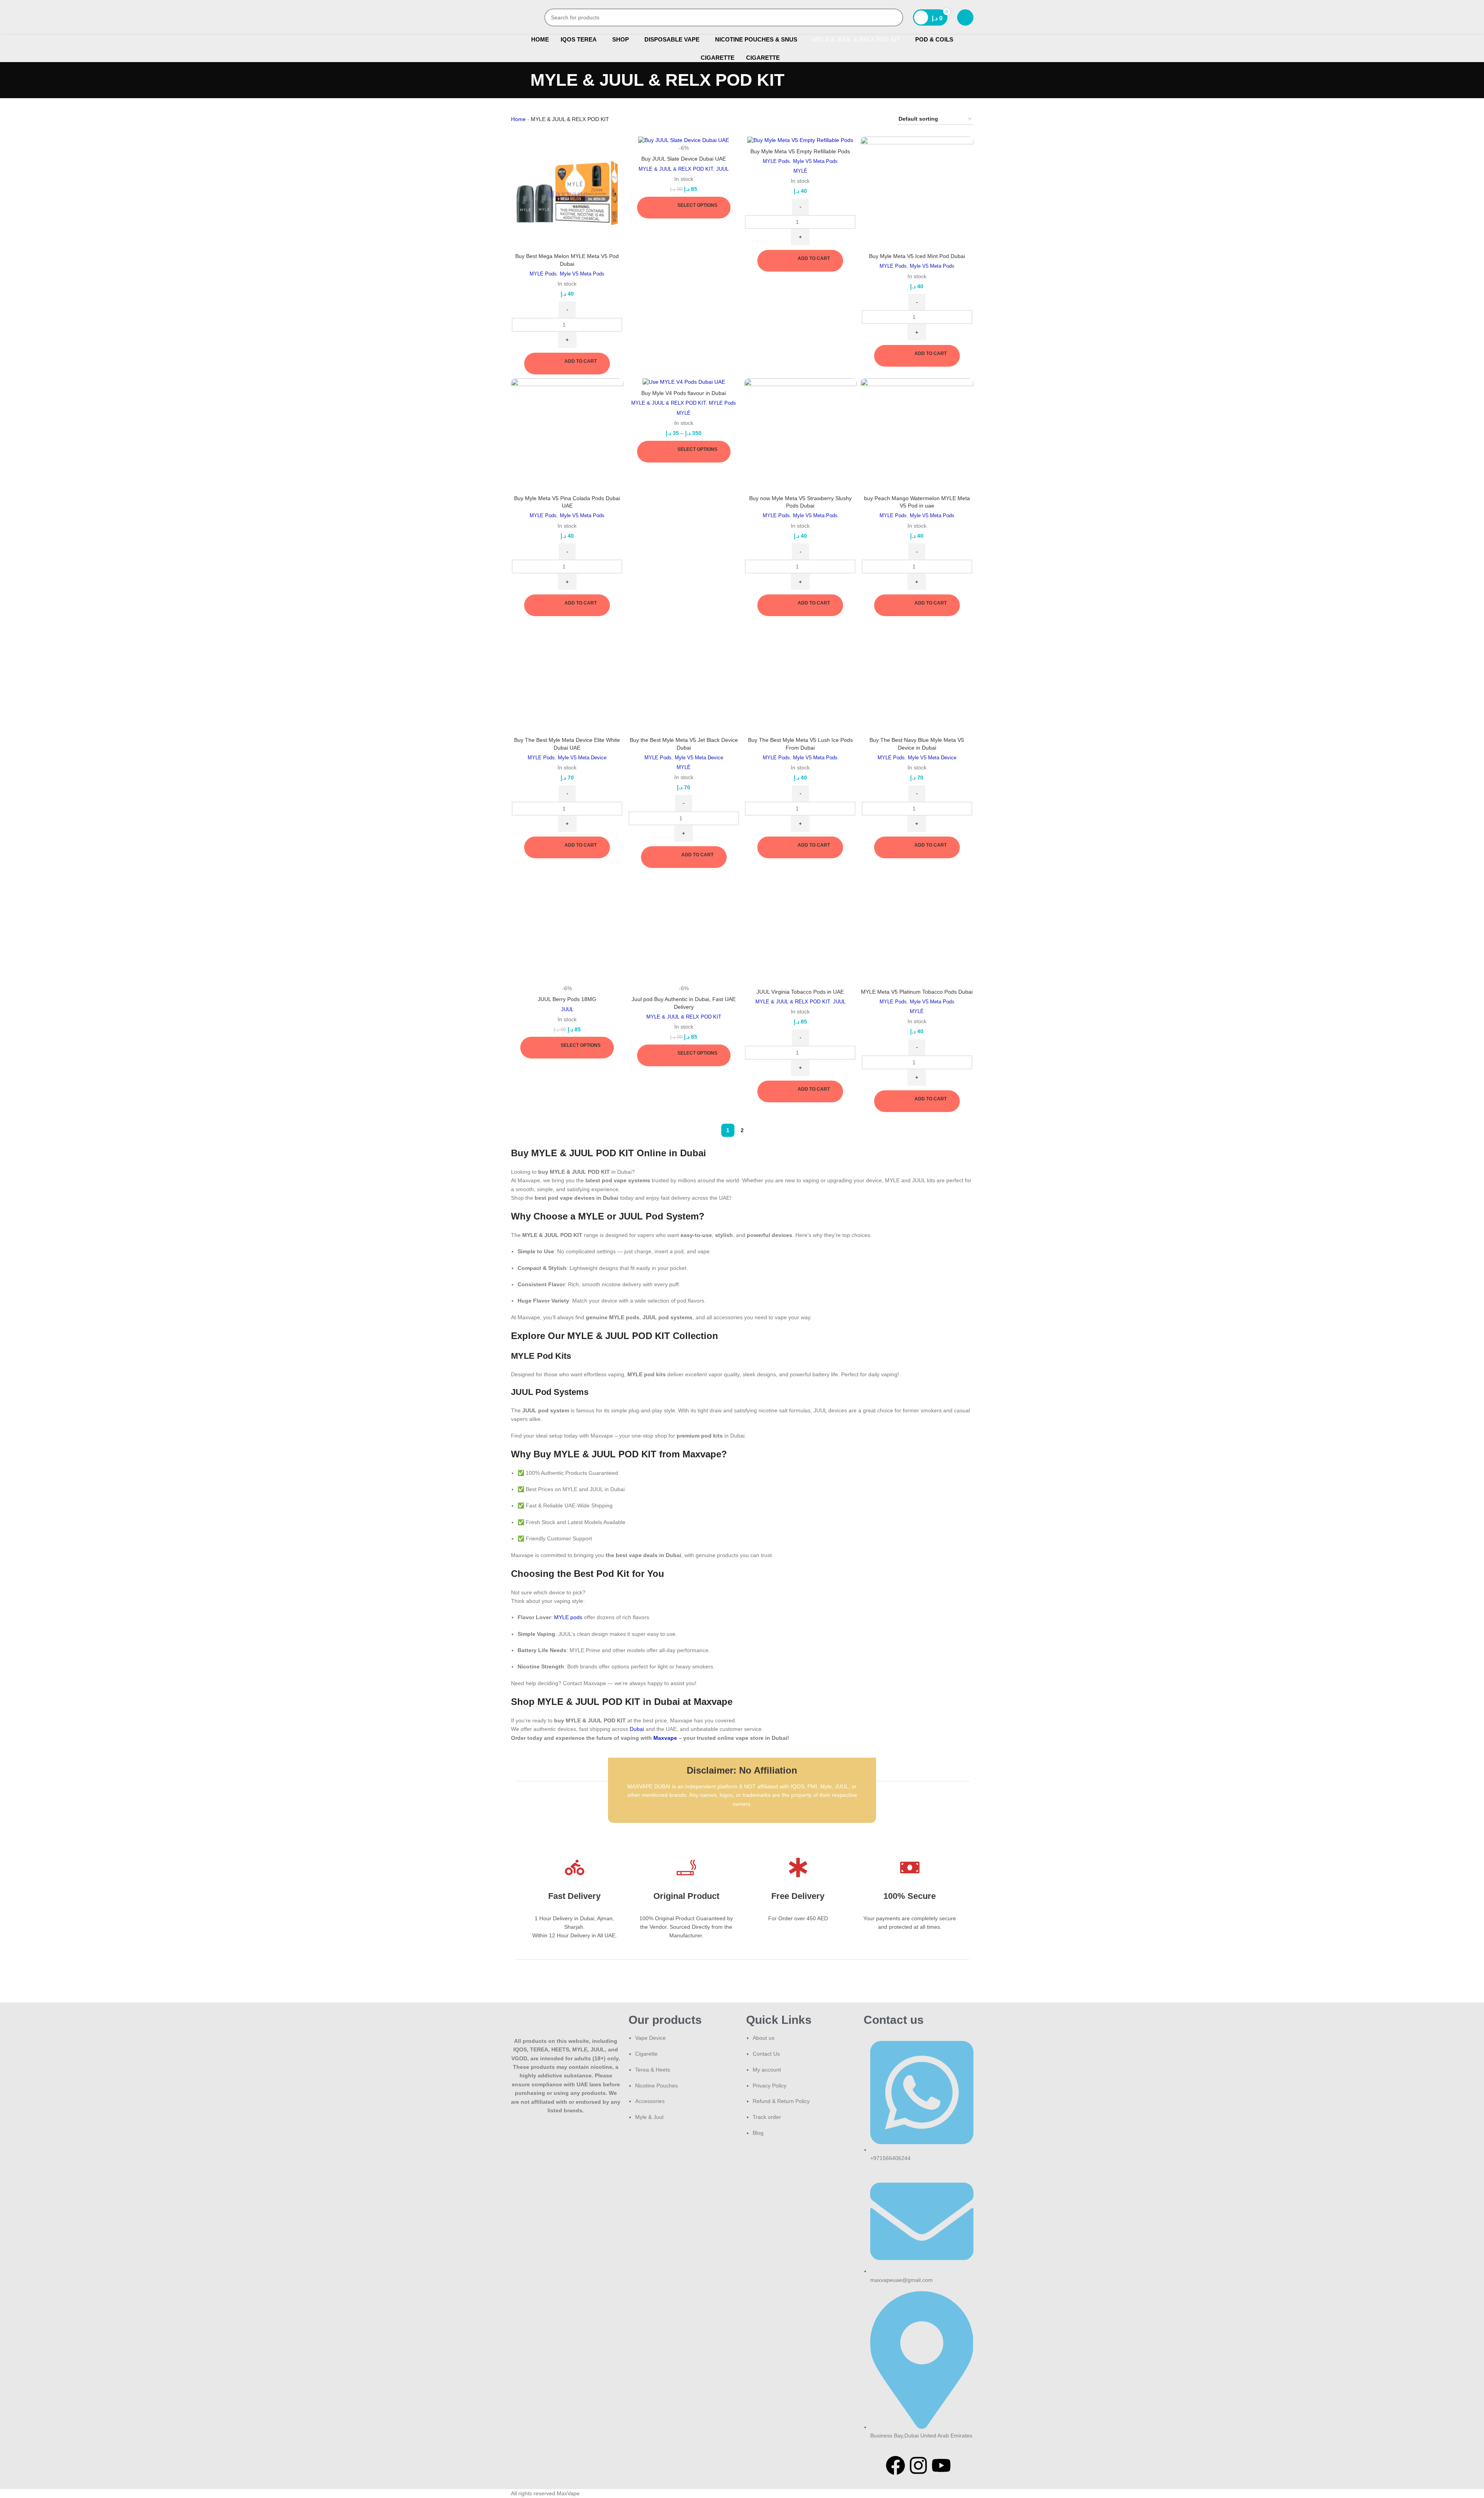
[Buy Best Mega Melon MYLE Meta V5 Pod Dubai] (567, 193)
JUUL (722, 169)
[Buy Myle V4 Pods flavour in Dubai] (684, 382)
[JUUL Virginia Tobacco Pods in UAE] (801, 928)
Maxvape (665, 1738)
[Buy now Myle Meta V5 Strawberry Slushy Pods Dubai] (801, 435)
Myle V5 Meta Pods (582, 274)
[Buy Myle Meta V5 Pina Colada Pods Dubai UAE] (567, 435)
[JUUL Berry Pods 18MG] (567, 928)
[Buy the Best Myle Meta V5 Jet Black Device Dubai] (684, 676)
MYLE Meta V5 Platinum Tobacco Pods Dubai (917, 992)
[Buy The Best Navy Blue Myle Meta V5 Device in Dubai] (917, 676)
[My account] (965, 17)
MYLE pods (568, 1617)
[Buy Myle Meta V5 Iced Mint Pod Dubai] (917, 193)
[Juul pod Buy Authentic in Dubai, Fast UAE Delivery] (684, 928)
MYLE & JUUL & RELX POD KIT (676, 169)
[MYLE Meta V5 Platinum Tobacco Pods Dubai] (917, 928)
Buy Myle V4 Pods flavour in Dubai (684, 393)
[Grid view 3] (870, 119)
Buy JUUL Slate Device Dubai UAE (684, 159)
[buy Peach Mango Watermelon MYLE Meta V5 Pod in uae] (917, 435)
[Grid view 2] (858, 119)
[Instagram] (918, 2465)
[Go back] (521, 80)
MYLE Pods (543, 274)
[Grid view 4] (882, 119)
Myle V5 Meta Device (582, 758)
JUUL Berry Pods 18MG (567, 999)
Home (518, 119)
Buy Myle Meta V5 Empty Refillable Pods (800, 151)
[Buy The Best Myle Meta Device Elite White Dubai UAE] (567, 676)
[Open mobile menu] (514, 17)
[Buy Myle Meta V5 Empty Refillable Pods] (801, 140)
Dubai (637, 1729)
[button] (567, 364)
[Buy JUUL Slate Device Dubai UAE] (684, 140)
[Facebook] (895, 2465)
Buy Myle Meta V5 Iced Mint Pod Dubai (917, 256)
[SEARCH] (894, 17)
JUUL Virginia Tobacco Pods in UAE (800, 992)
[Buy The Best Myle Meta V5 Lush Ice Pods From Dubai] (801, 676)
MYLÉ (800, 171)
